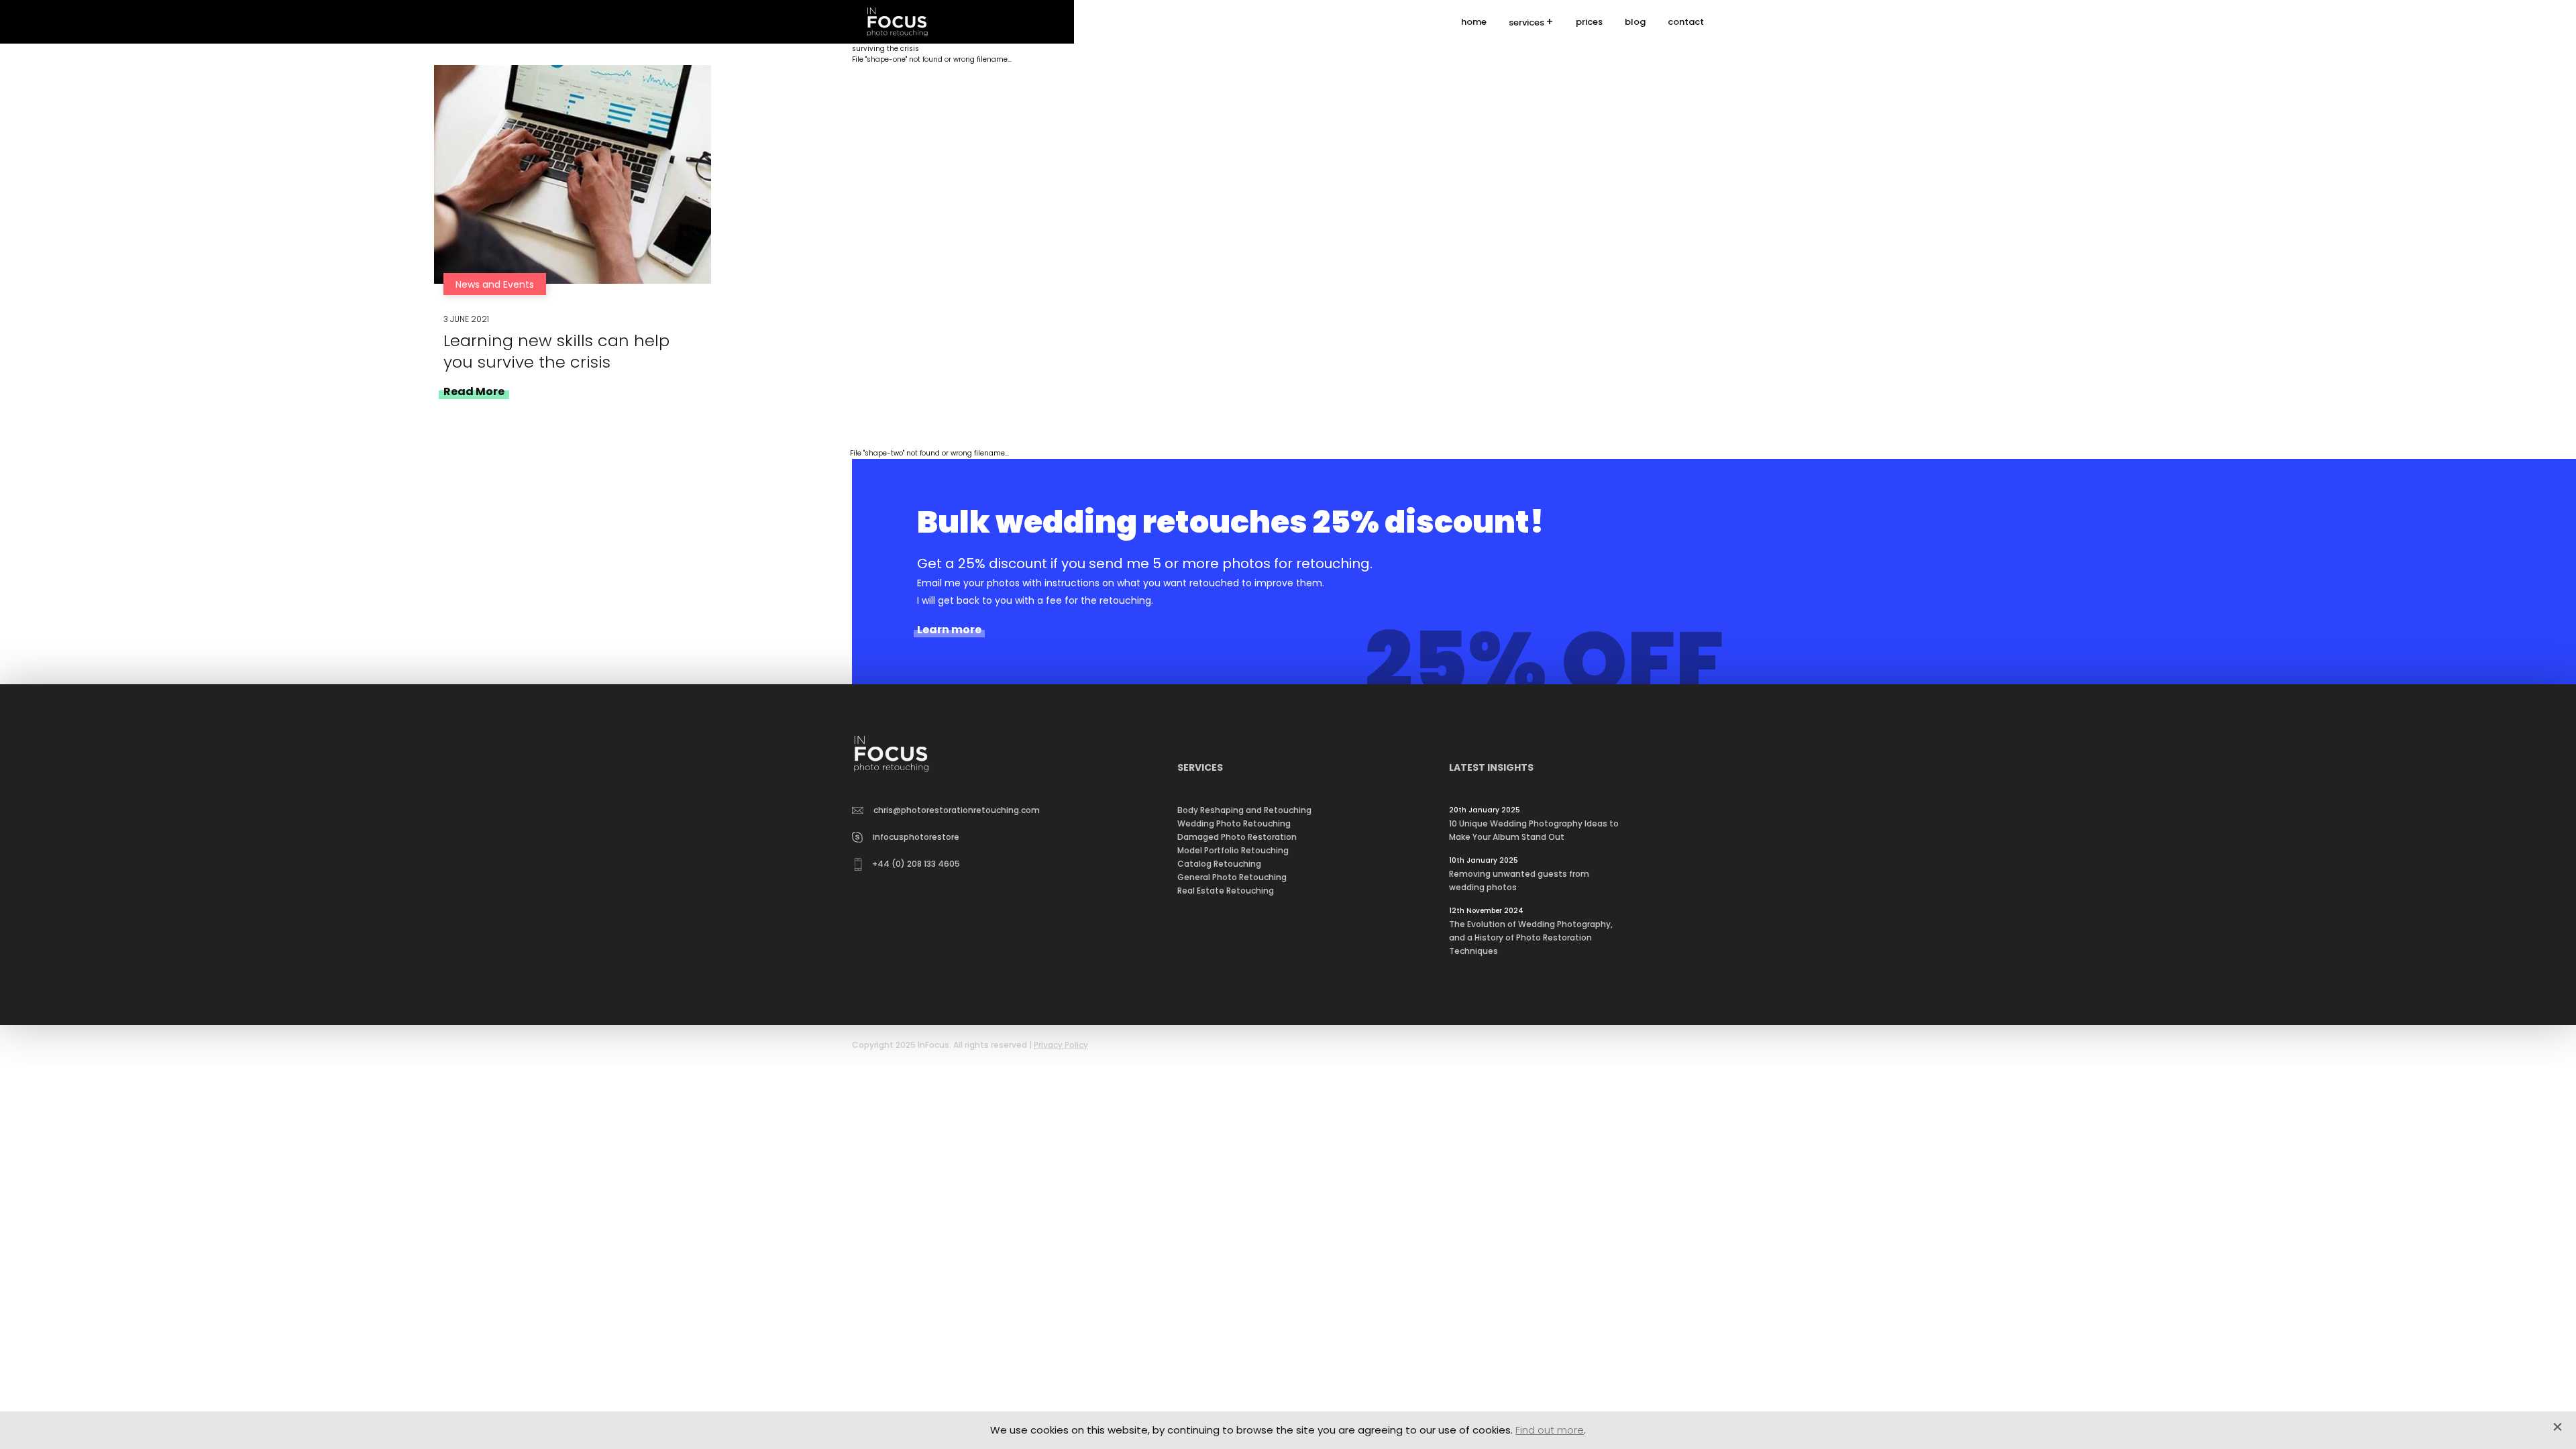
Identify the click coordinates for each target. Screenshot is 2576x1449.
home (1474, 22)
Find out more (1550, 1430)
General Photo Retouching (1232, 877)
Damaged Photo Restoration (1237, 837)
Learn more (949, 630)
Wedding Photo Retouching (1234, 823)
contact (1686, 22)
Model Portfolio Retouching (1233, 850)
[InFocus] (897, 22)
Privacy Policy (1061, 1045)
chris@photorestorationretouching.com (957, 810)
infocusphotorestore (916, 837)
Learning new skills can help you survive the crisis (556, 351)
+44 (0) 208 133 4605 (916, 864)
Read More (474, 391)
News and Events (495, 284)
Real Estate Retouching (1226, 891)
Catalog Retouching (1219, 864)
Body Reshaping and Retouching (1244, 810)
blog (1635, 22)
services (1526, 22)
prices (1589, 22)
